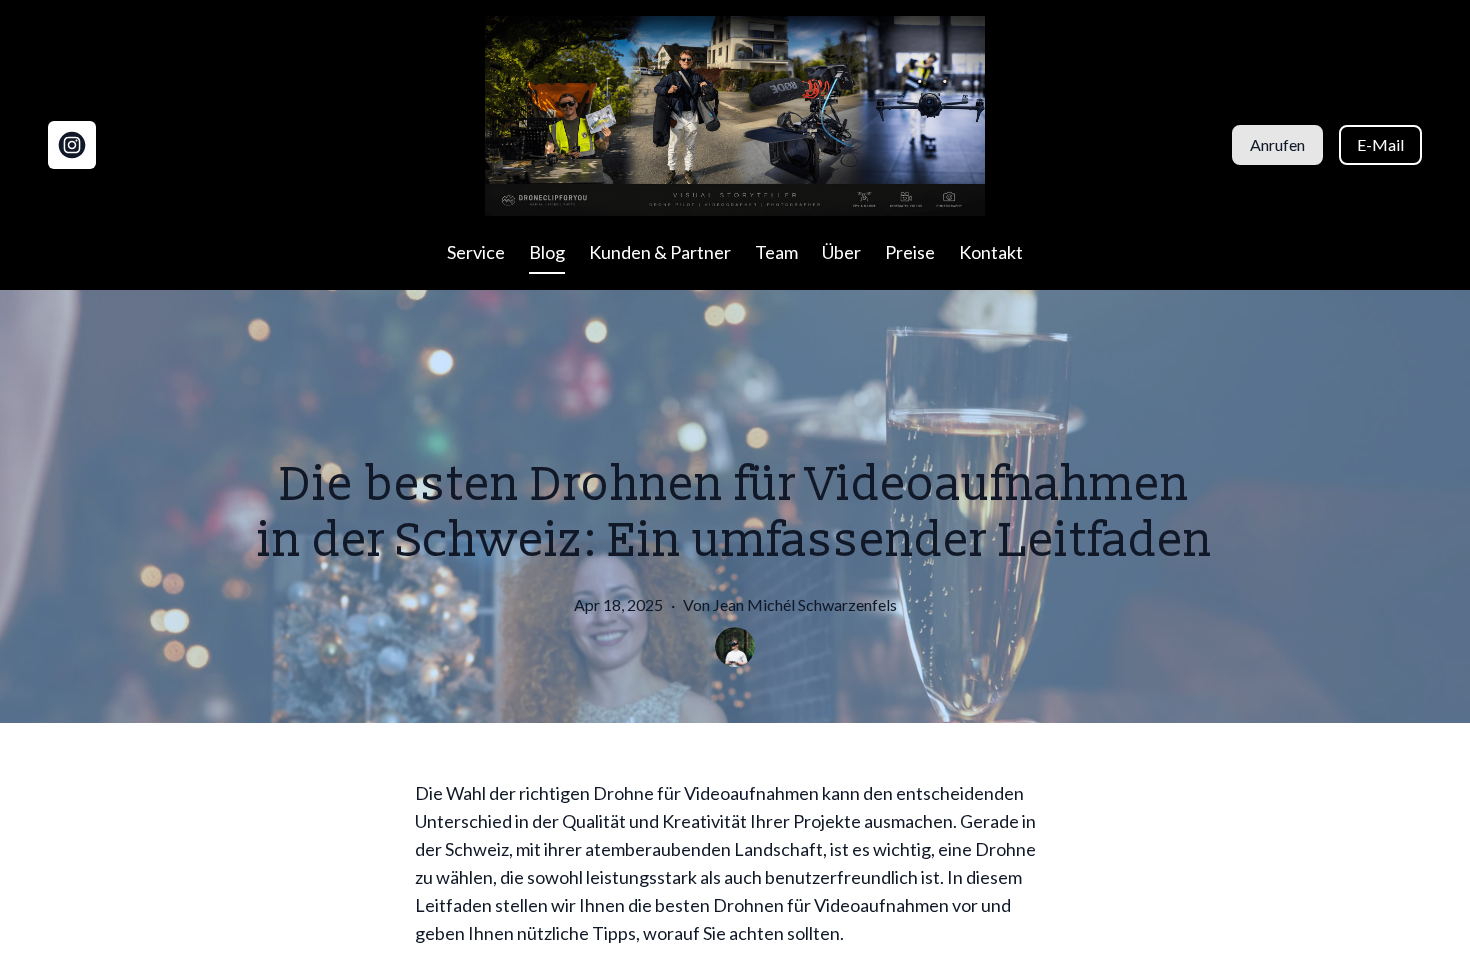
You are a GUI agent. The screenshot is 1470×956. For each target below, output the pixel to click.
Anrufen (1277, 144)
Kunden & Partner (660, 252)
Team (776, 252)
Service (476, 252)
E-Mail (1380, 144)
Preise (910, 252)
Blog (547, 252)
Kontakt (991, 252)
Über (841, 252)
